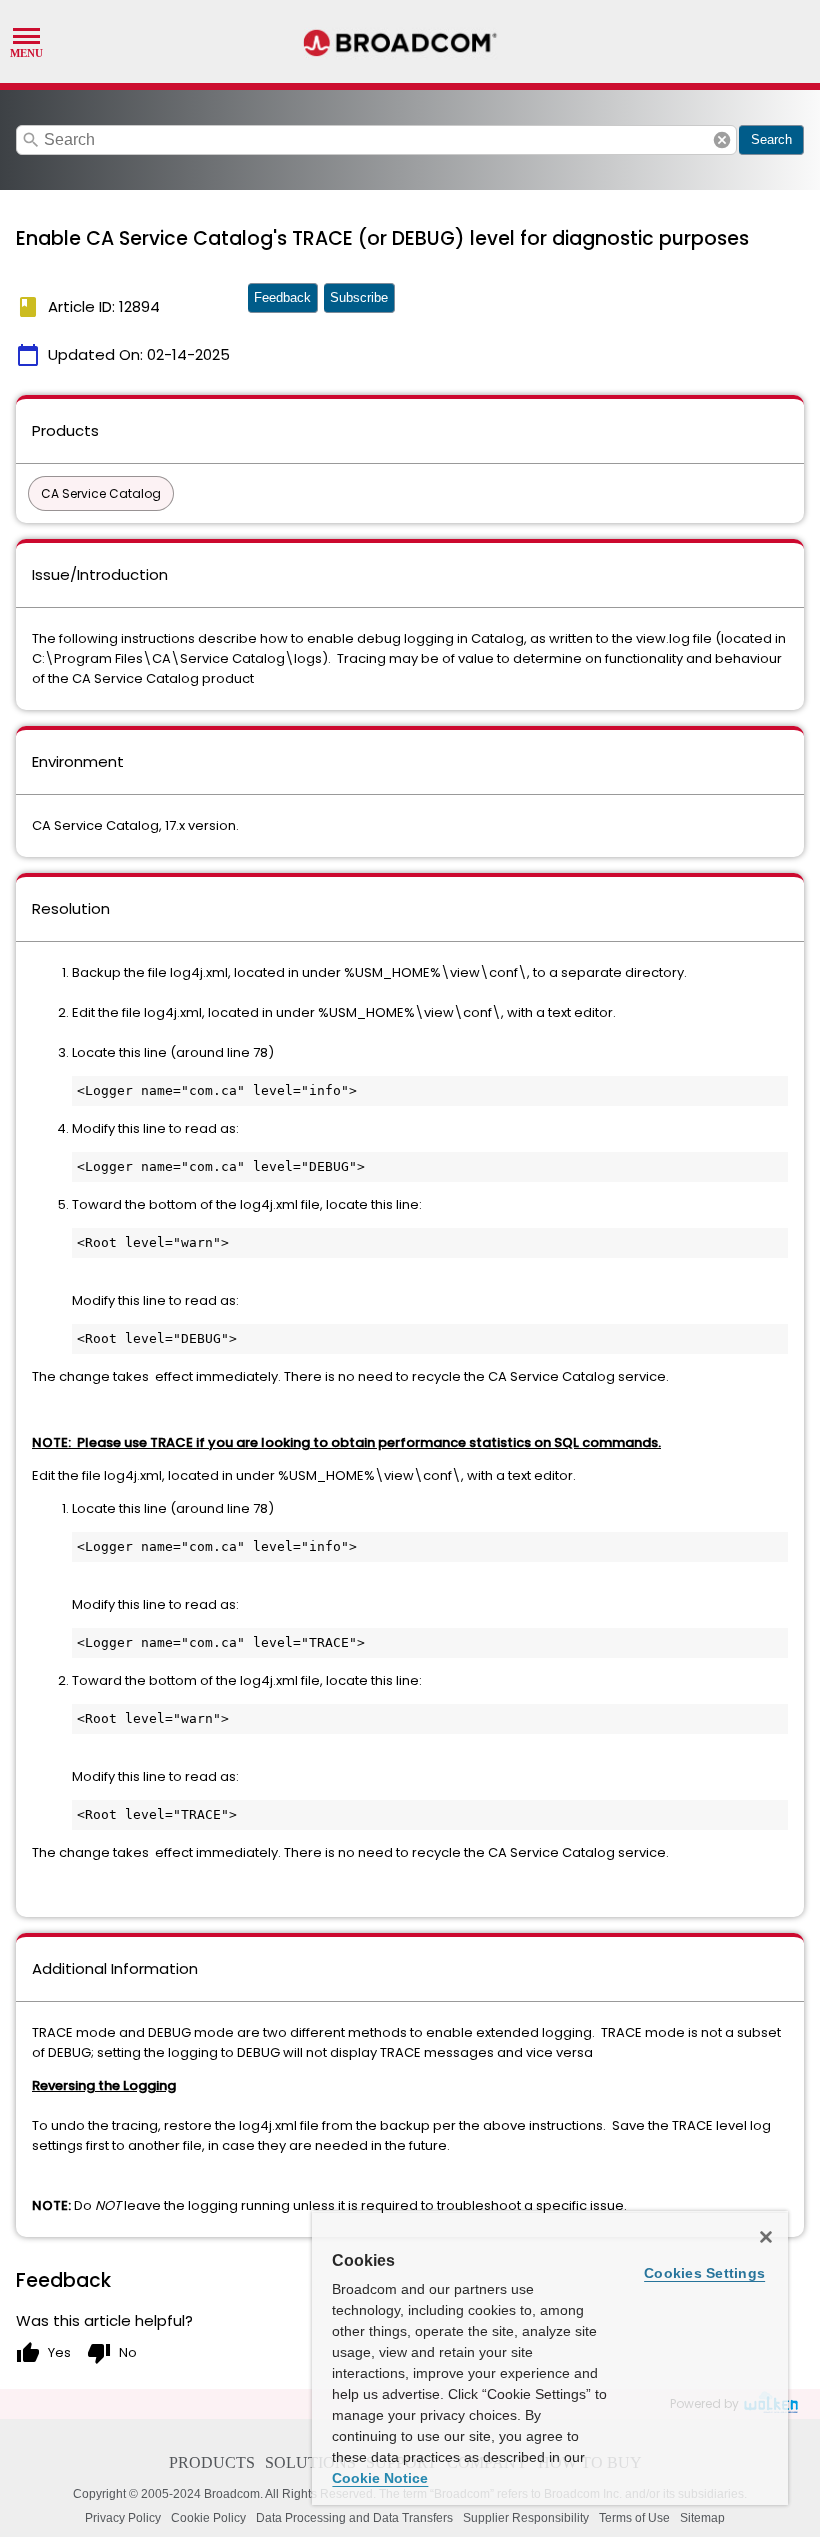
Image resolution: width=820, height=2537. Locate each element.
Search (771, 139)
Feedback (282, 297)
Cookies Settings (704, 2273)
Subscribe (359, 297)
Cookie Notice (380, 2478)
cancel (722, 140)
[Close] (766, 2237)
